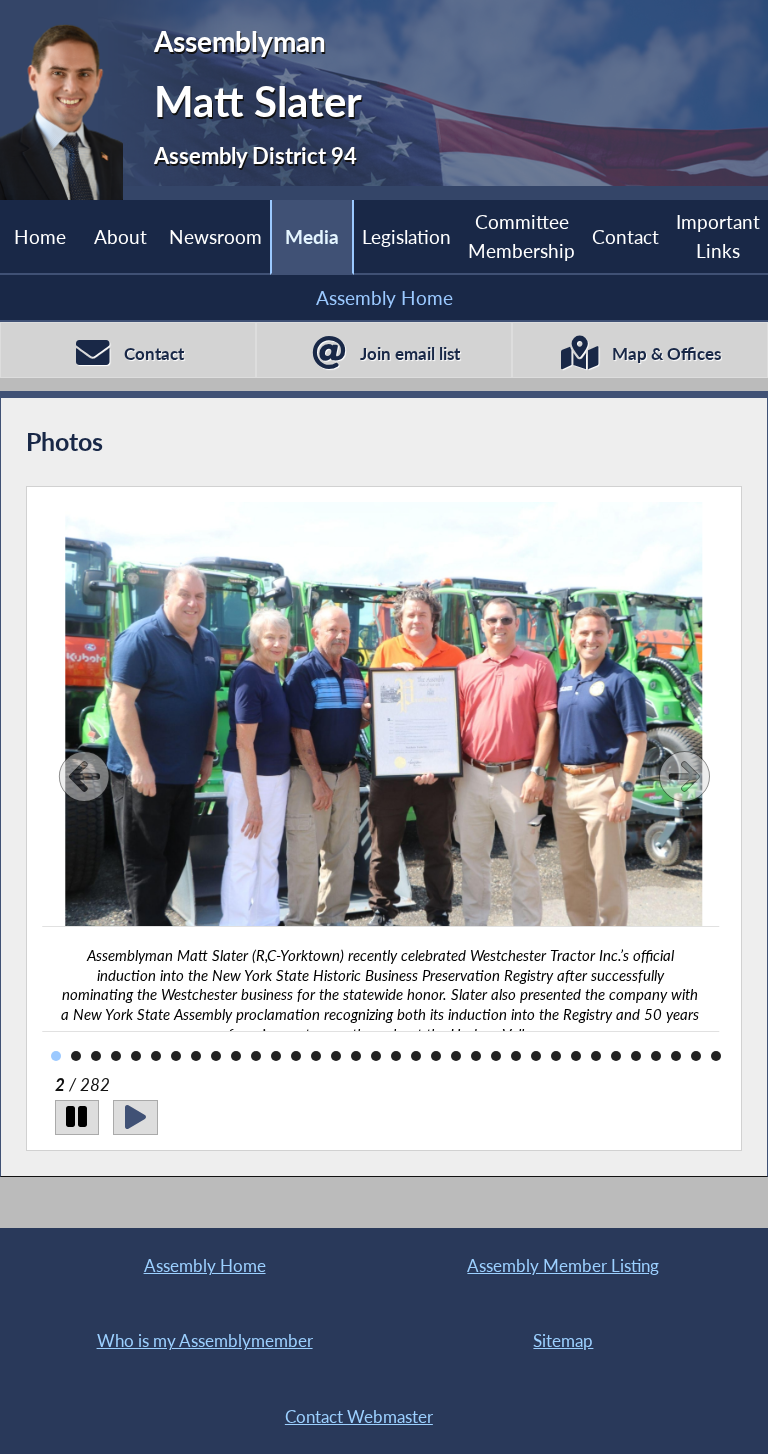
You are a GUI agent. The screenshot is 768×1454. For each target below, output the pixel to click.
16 (336, 1056)
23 (476, 1056)
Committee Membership (521, 235)
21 (436, 1056)
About (120, 236)
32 (656, 1056)
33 (676, 1056)
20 (416, 1056)
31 (636, 1056)
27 (556, 1056)
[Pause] (77, 1117)
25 (516, 1056)
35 (716, 1056)
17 (356, 1056)
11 (236, 1056)
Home (40, 236)
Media (312, 236)
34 (696, 1056)
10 (216, 1056)
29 (596, 1056)
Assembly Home (384, 297)
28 (576, 1056)
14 (296, 1056)
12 (256, 1056)
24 (496, 1056)
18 (376, 1056)
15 (316, 1056)
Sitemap (563, 1340)
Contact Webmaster (359, 1416)
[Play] (135, 1117)
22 (456, 1056)
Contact (625, 236)
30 (616, 1056)
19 (396, 1056)
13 (276, 1056)
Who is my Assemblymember (205, 1340)
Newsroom (215, 236)
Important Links (718, 235)
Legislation (406, 236)
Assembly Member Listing (563, 1265)
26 (536, 1056)
